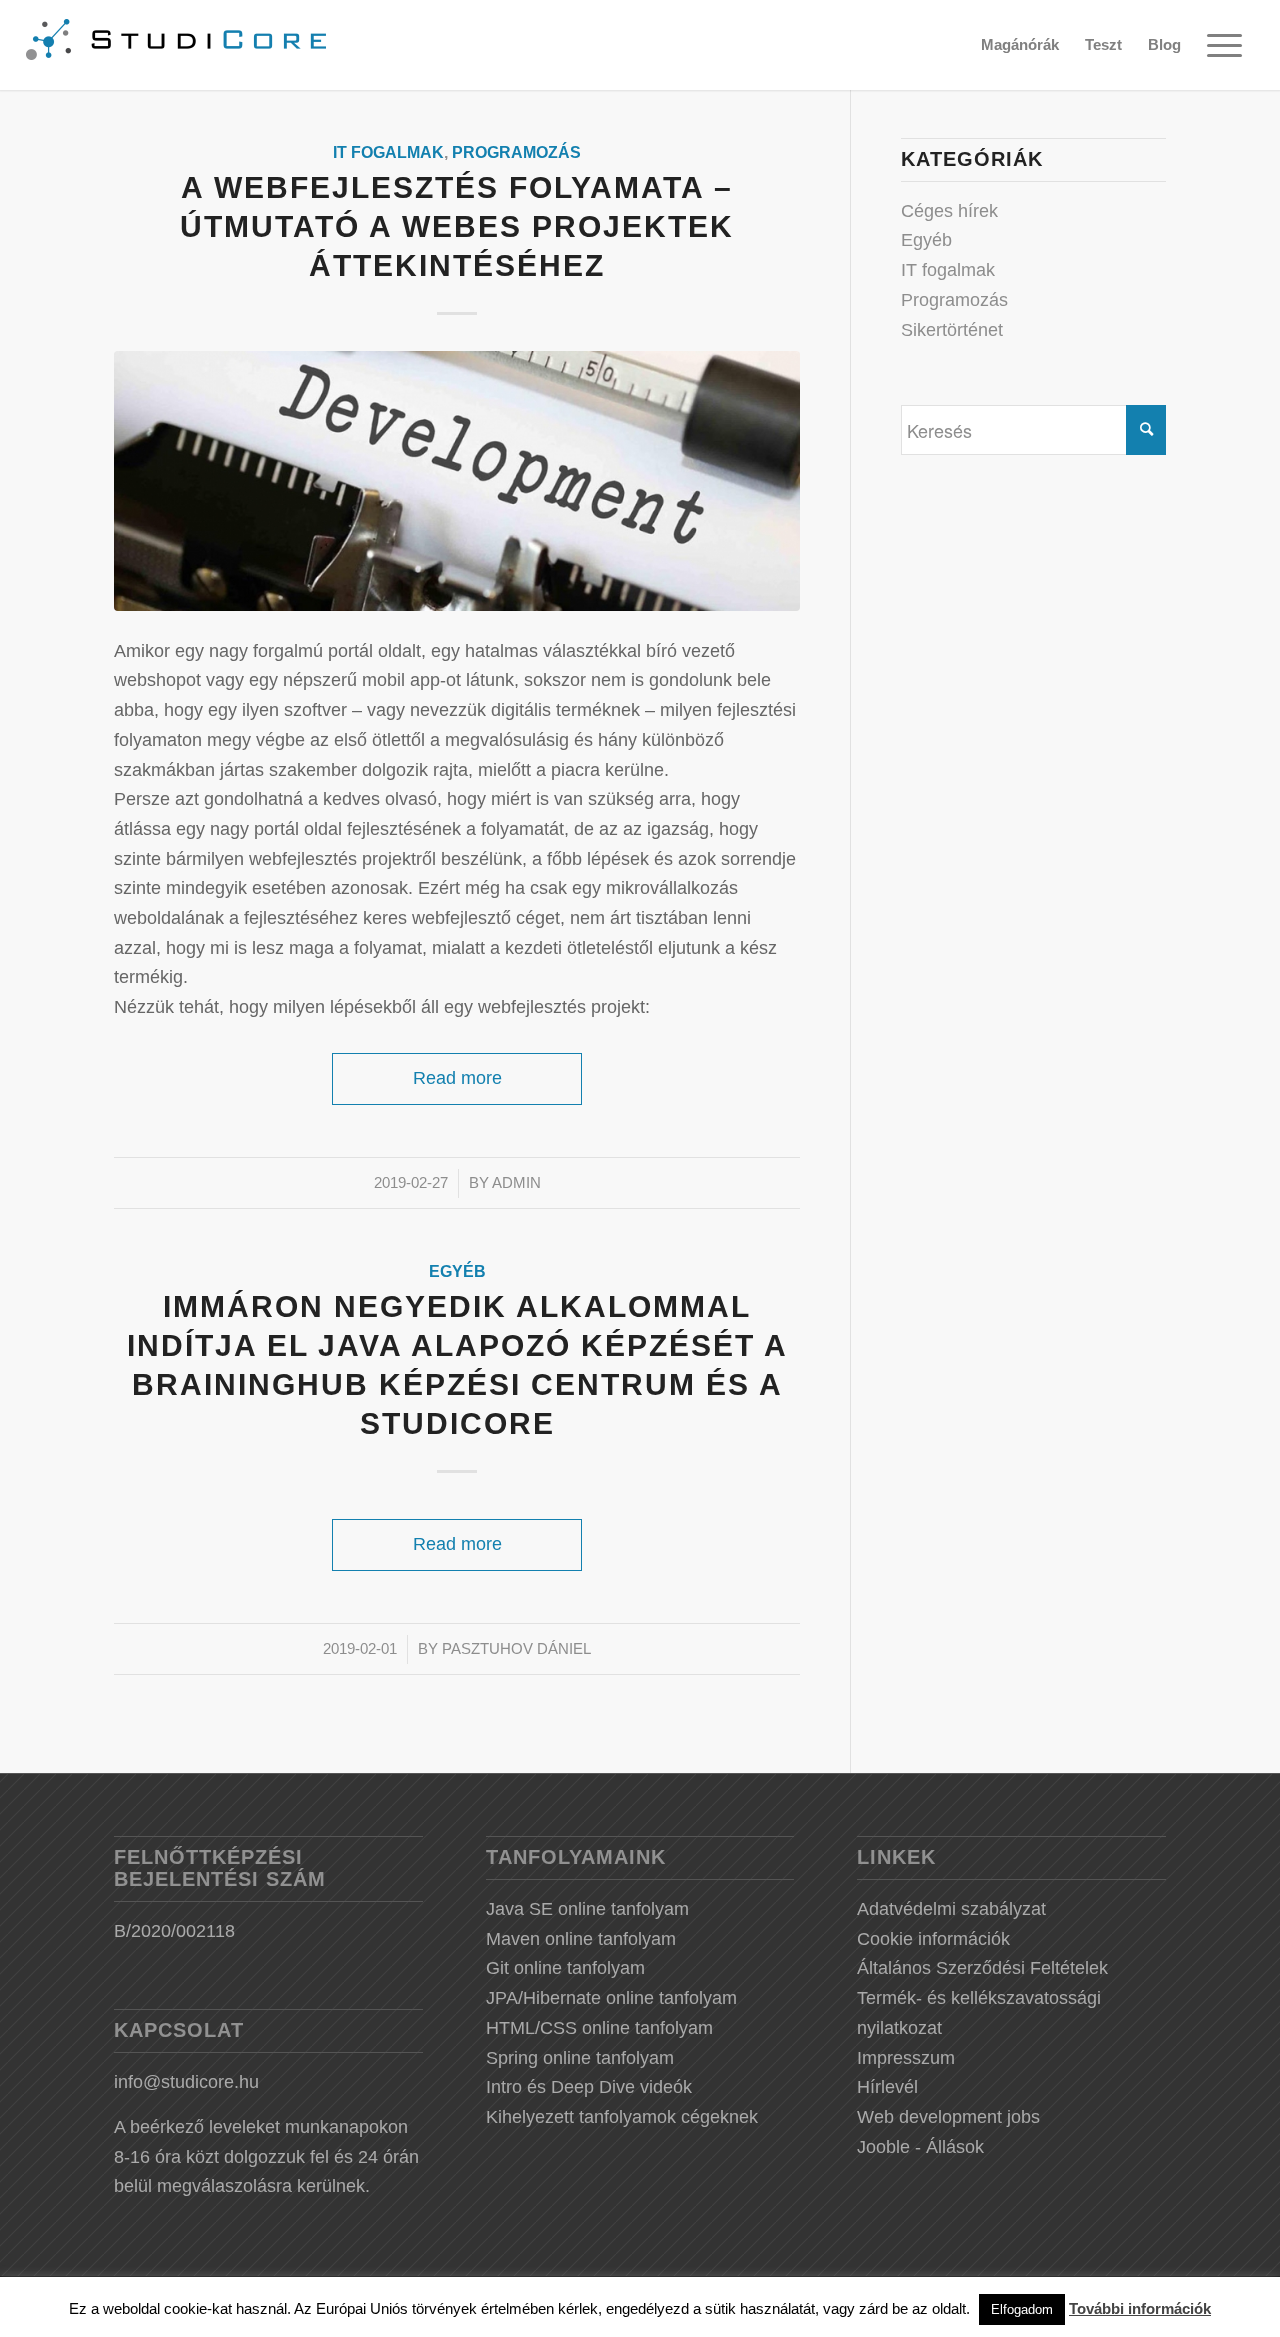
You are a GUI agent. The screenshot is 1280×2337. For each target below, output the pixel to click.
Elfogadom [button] (1022, 2309)
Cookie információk (933, 1939)
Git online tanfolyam (565, 1968)
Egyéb (457, 1271)
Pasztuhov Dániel (516, 1649)
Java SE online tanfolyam (587, 1909)
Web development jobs (948, 2117)
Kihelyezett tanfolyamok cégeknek (622, 2117)
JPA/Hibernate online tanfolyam (611, 1998)
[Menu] (1224, 45)
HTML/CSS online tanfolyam (599, 2028)
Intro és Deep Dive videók (589, 2087)
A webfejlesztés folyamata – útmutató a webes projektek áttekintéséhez (457, 226)
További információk (1140, 2308)
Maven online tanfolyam (581, 1939)
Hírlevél (887, 2087)
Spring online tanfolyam (580, 2058)
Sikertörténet (952, 330)
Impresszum (906, 2058)
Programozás (516, 152)
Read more (457, 1078)
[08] (457, 481)
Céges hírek (949, 211)
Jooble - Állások (920, 2147)
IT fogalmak (388, 152)
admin (516, 1183)
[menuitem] (1020, 45)
